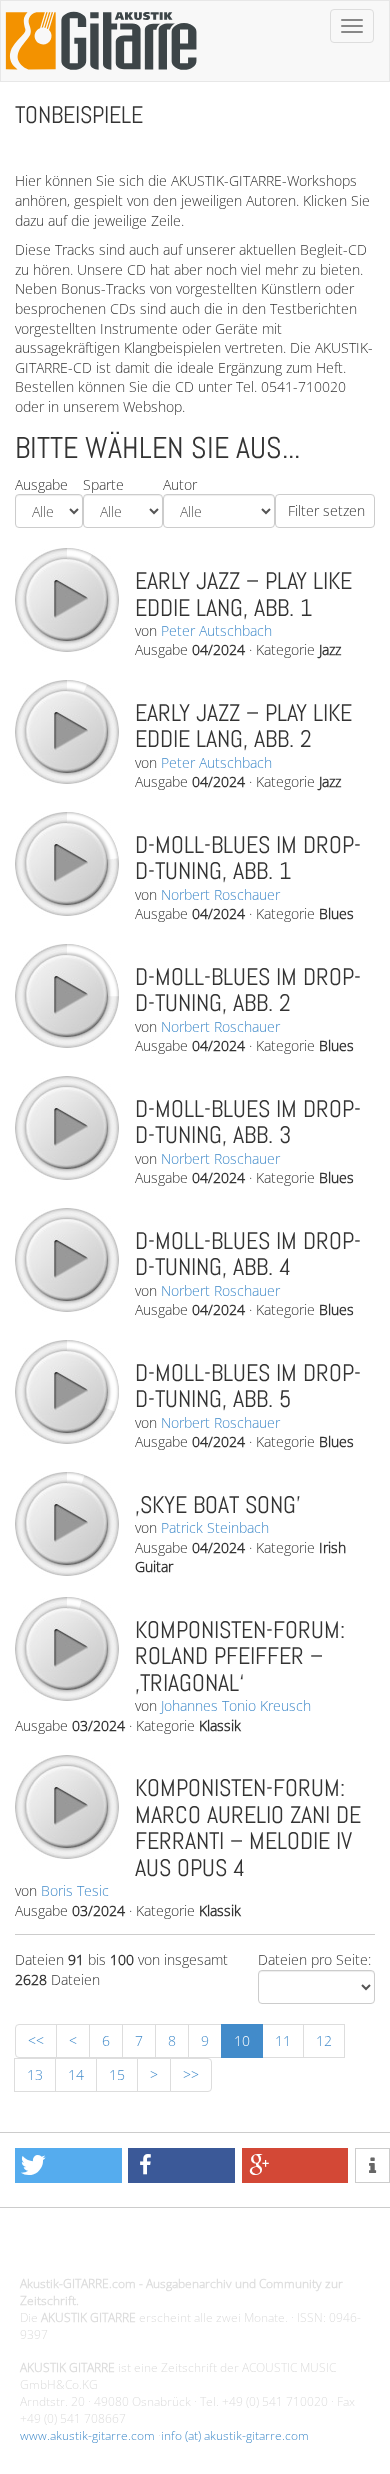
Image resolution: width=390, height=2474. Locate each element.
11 (283, 2040)
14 (76, 2074)
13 (35, 2074)
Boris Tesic (75, 1890)
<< (36, 2040)
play (66, 599)
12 (324, 2040)
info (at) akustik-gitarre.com (235, 2435)
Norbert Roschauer (220, 894)
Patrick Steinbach (215, 1527)
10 (242, 2040)
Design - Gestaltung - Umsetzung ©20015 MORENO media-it (184, 2250)
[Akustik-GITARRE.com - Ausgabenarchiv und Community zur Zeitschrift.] (101, 75)
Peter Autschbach (216, 630)
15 (117, 2074)
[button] (68, 2165)
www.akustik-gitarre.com (87, 2435)
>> (191, 2074)
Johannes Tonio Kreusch (236, 1705)
